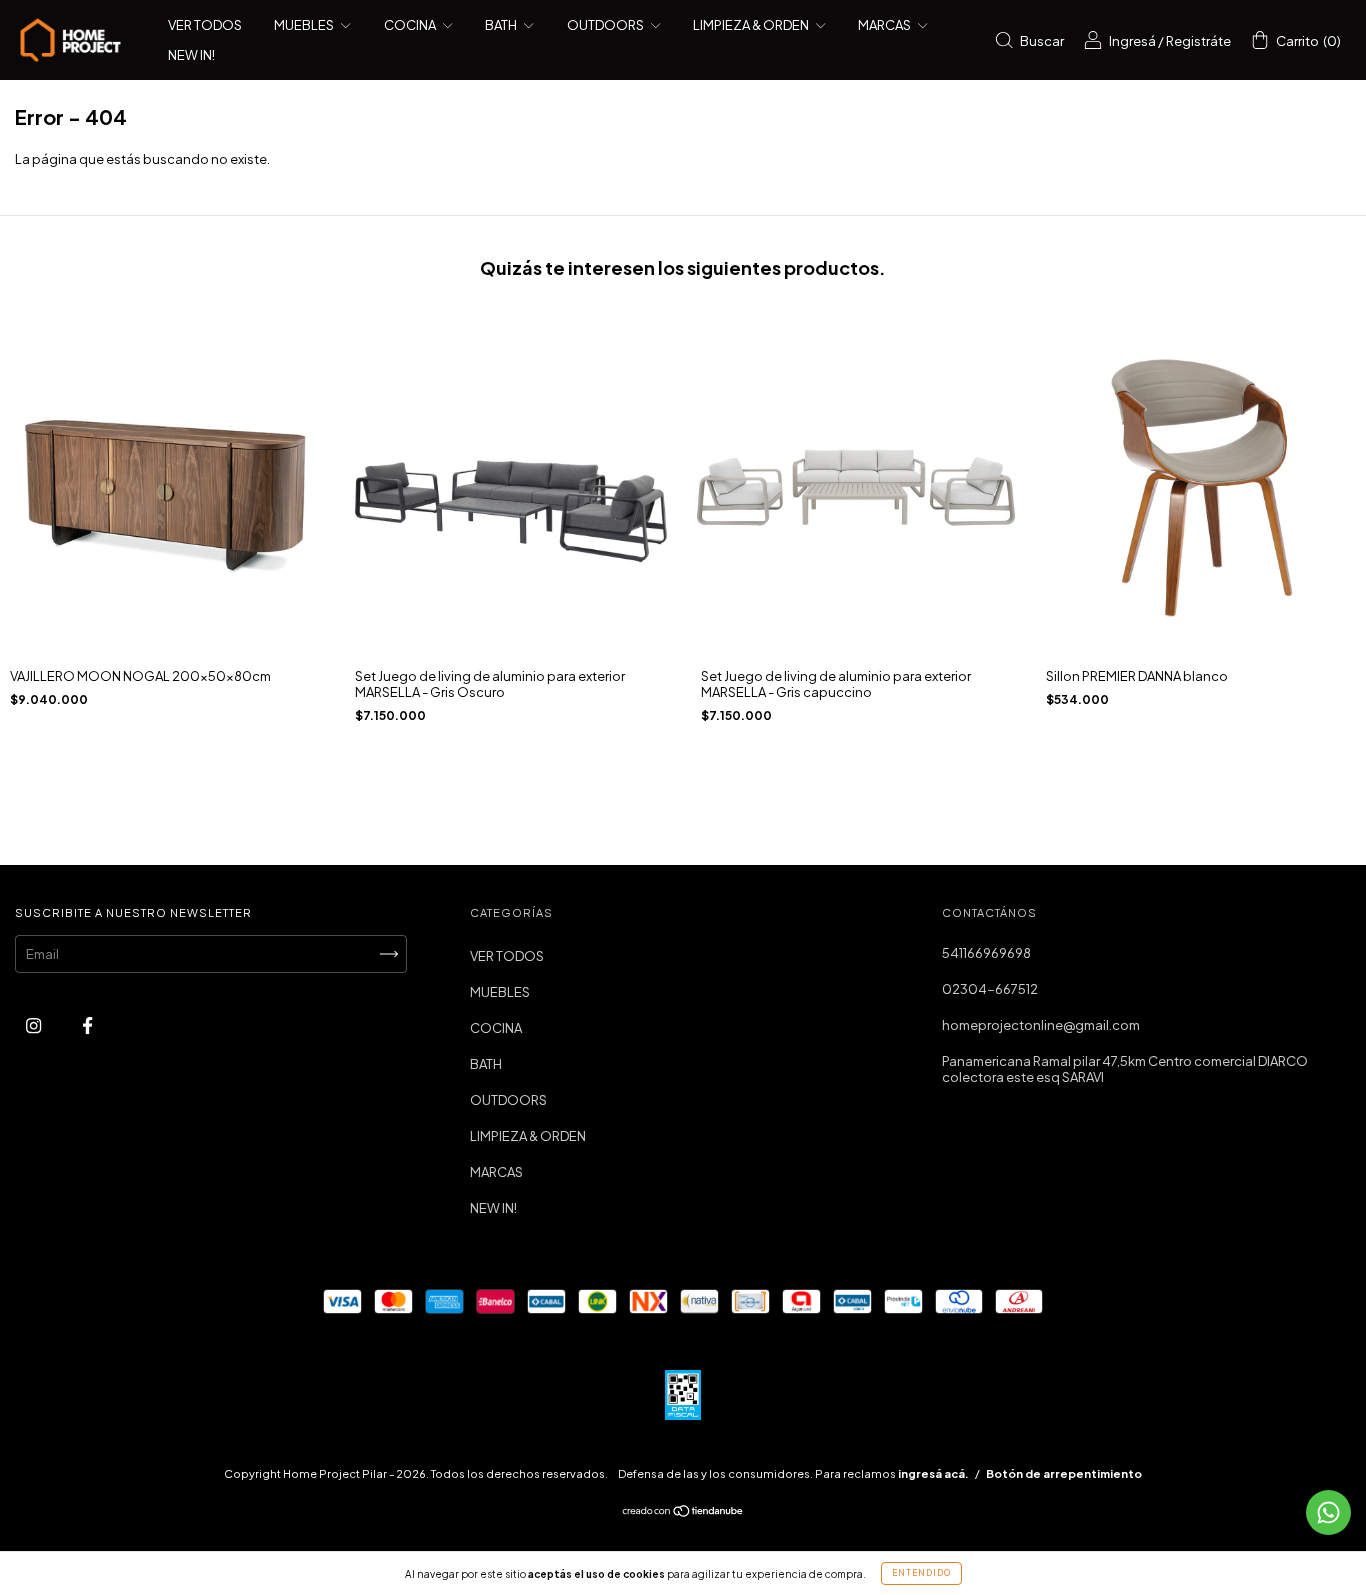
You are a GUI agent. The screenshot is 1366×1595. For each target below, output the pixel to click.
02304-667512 (990, 989)
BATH (502, 25)
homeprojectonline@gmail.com (1041, 1025)
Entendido (921, 1573)
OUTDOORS (606, 25)
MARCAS (885, 25)
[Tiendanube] (683, 1513)
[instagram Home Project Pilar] (34, 1025)
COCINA (411, 25)
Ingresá (1132, 41)
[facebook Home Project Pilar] (87, 1025)
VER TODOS (205, 25)
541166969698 (986, 953)
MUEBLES (305, 25)
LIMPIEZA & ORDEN (752, 25)
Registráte (1198, 41)
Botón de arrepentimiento (1064, 1473)
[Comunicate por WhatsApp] (1328, 1512)
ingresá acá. (933, 1473)
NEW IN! (191, 55)
